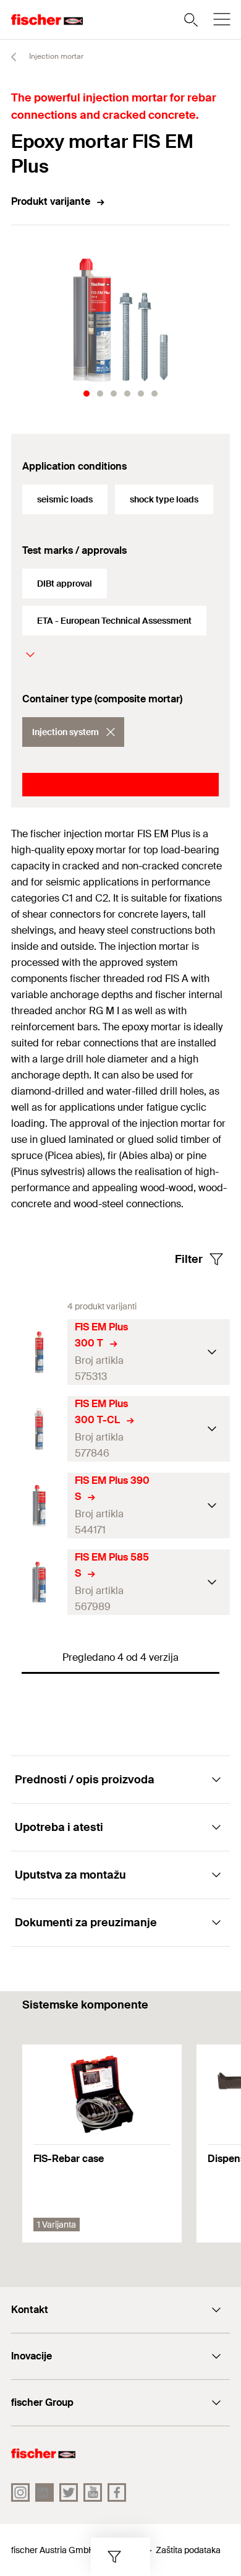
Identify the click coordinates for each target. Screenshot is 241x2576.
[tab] (87, 394)
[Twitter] (69, 2492)
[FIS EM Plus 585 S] (39, 1583)
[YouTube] (93, 2492)
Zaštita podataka (188, 2550)
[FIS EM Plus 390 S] (39, 1506)
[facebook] (117, 2492)
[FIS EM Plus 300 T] (39, 1352)
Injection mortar (55, 56)
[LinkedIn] (44, 2492)
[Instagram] (20, 2492)
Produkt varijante (51, 201)
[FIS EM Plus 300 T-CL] (39, 1429)
